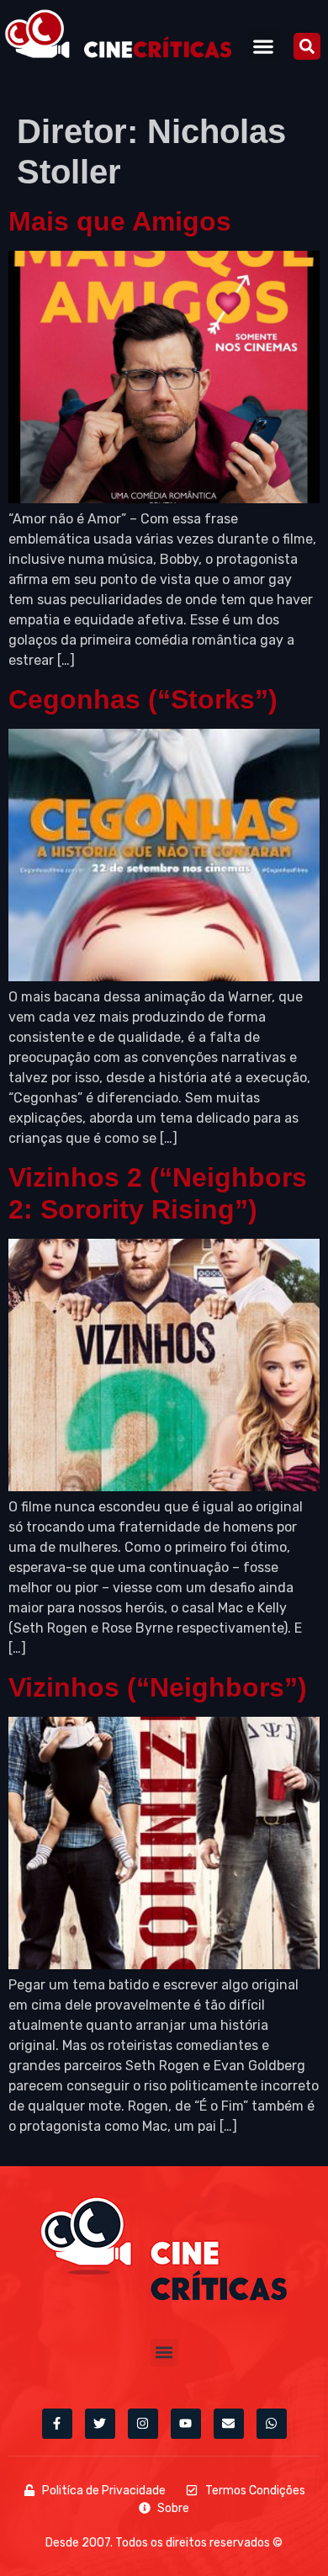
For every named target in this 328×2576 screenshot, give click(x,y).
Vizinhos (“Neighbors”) (158, 1687)
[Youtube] (186, 2424)
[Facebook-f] (57, 2424)
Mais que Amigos (120, 221)
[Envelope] (229, 2424)
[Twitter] (100, 2424)
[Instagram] (143, 2424)
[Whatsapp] (272, 2424)
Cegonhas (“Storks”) (143, 699)
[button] (264, 46)
